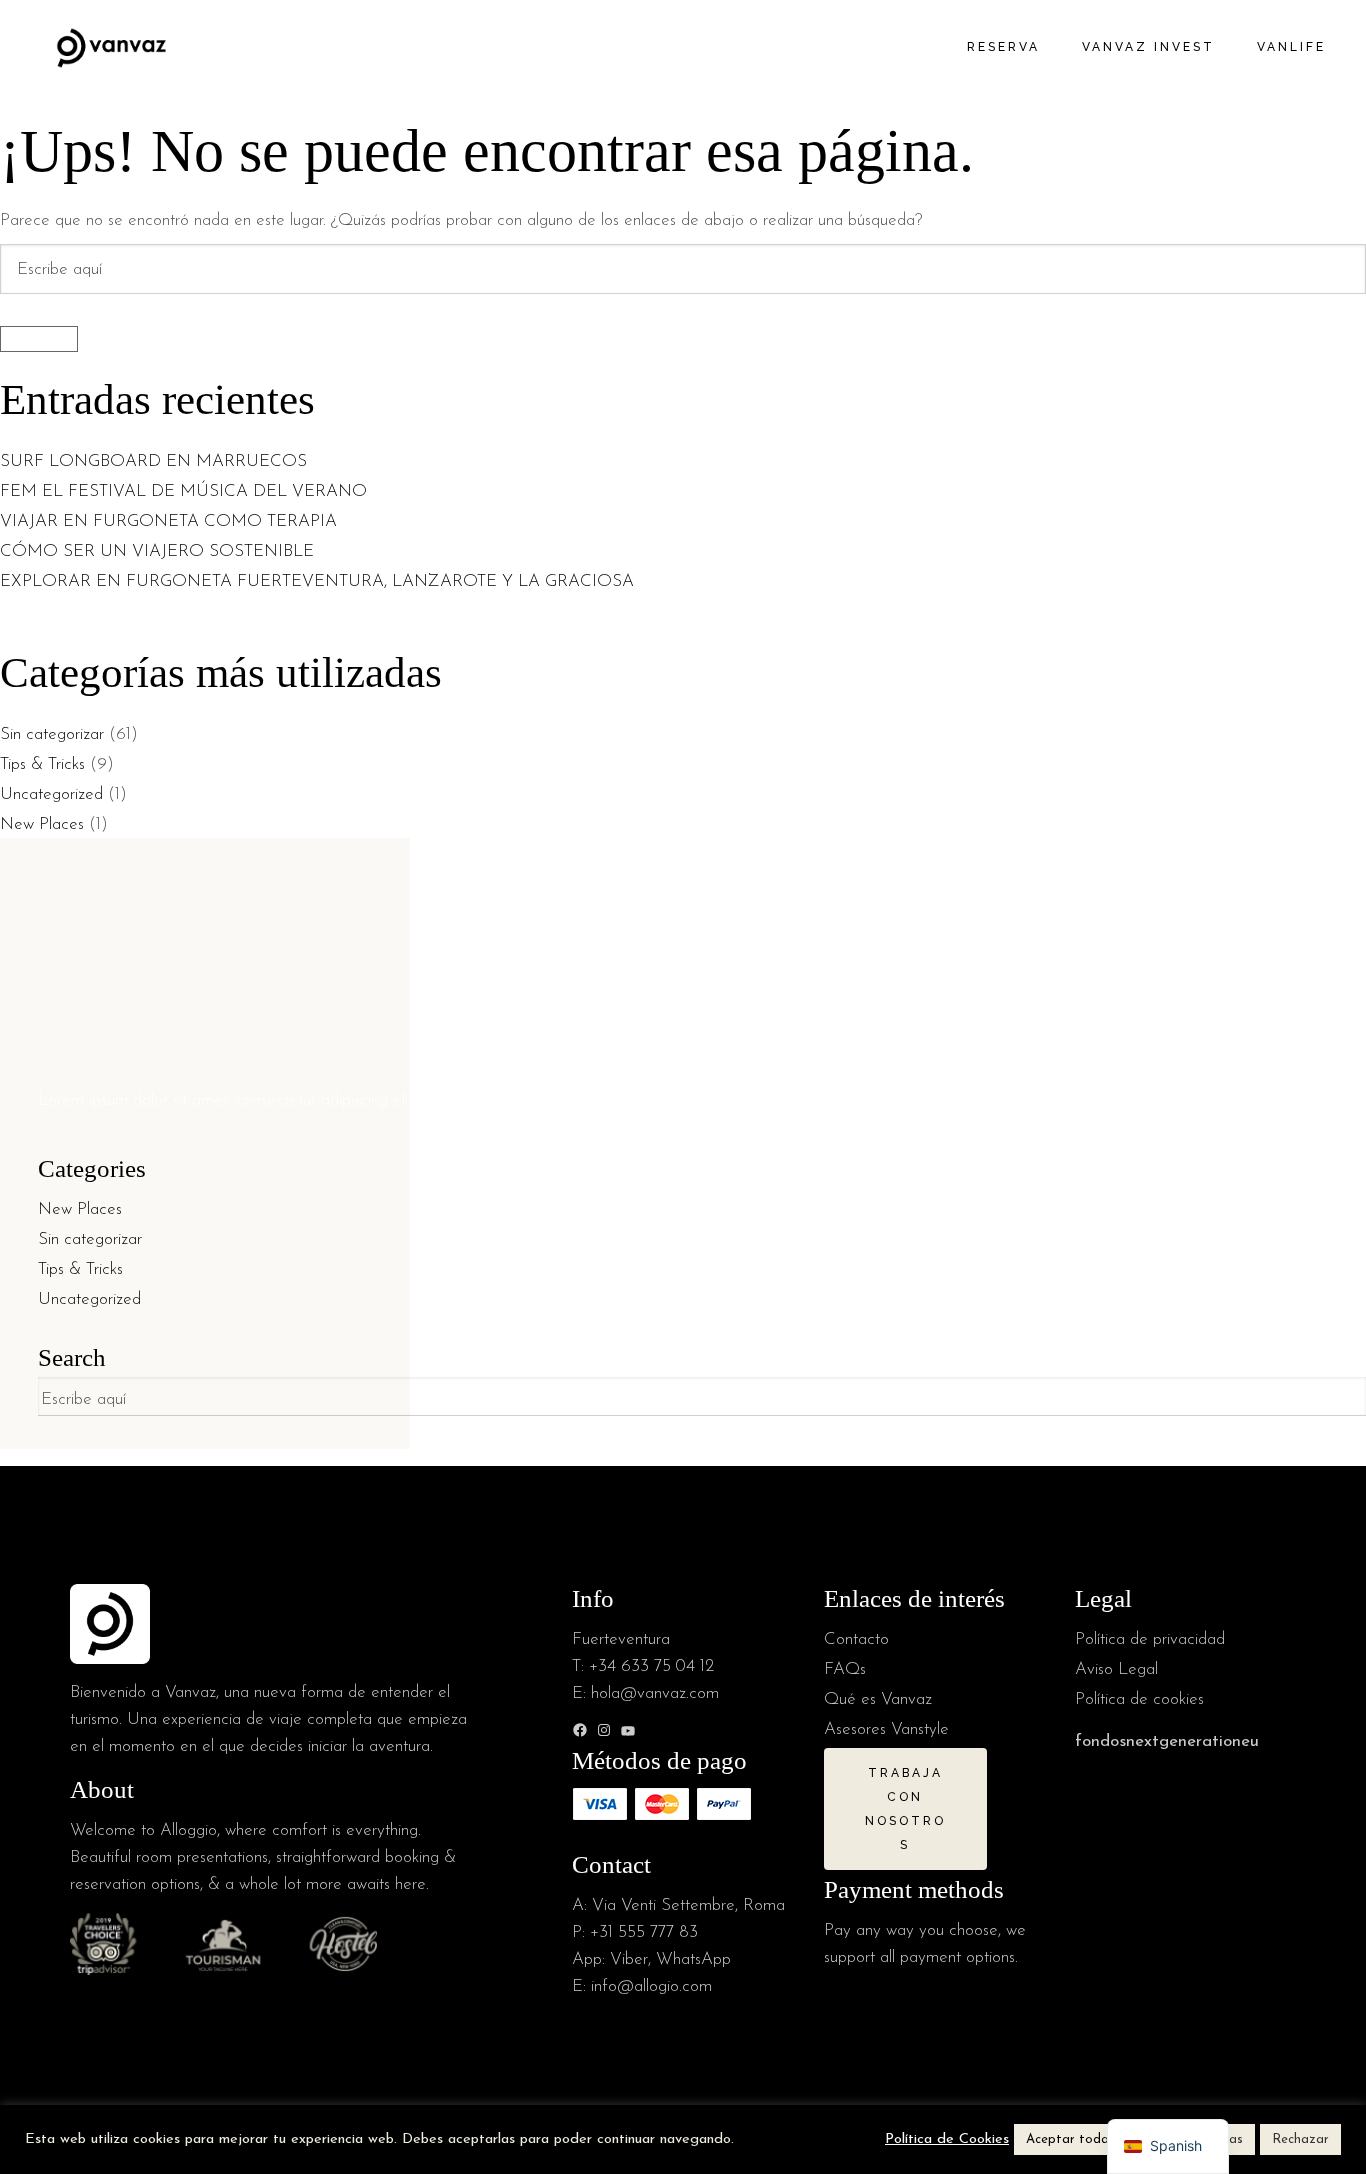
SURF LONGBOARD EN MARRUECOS (156, 461)
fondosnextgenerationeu (1167, 1741)
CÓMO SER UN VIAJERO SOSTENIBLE (157, 551)
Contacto (856, 1639)
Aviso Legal (1116, 1669)
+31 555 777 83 (644, 1932)
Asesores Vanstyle (886, 1729)
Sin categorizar (52, 734)
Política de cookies (1139, 1699)
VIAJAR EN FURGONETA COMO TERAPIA (168, 521)
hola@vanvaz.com (655, 1693)
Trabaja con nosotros (905, 1809)
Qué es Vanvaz (878, 1699)
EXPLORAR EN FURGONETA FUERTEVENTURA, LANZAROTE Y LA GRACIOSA (317, 581)
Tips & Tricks (42, 764)
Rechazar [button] (1300, 2139)
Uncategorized (51, 794)
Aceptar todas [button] (1070, 2139)
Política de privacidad (1150, 1639)
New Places (42, 824)
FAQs (845, 1669)
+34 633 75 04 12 (651, 1666)
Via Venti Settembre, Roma (688, 1905)
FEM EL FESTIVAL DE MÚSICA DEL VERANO (186, 491)
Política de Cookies (947, 2139)
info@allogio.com (651, 1986)
